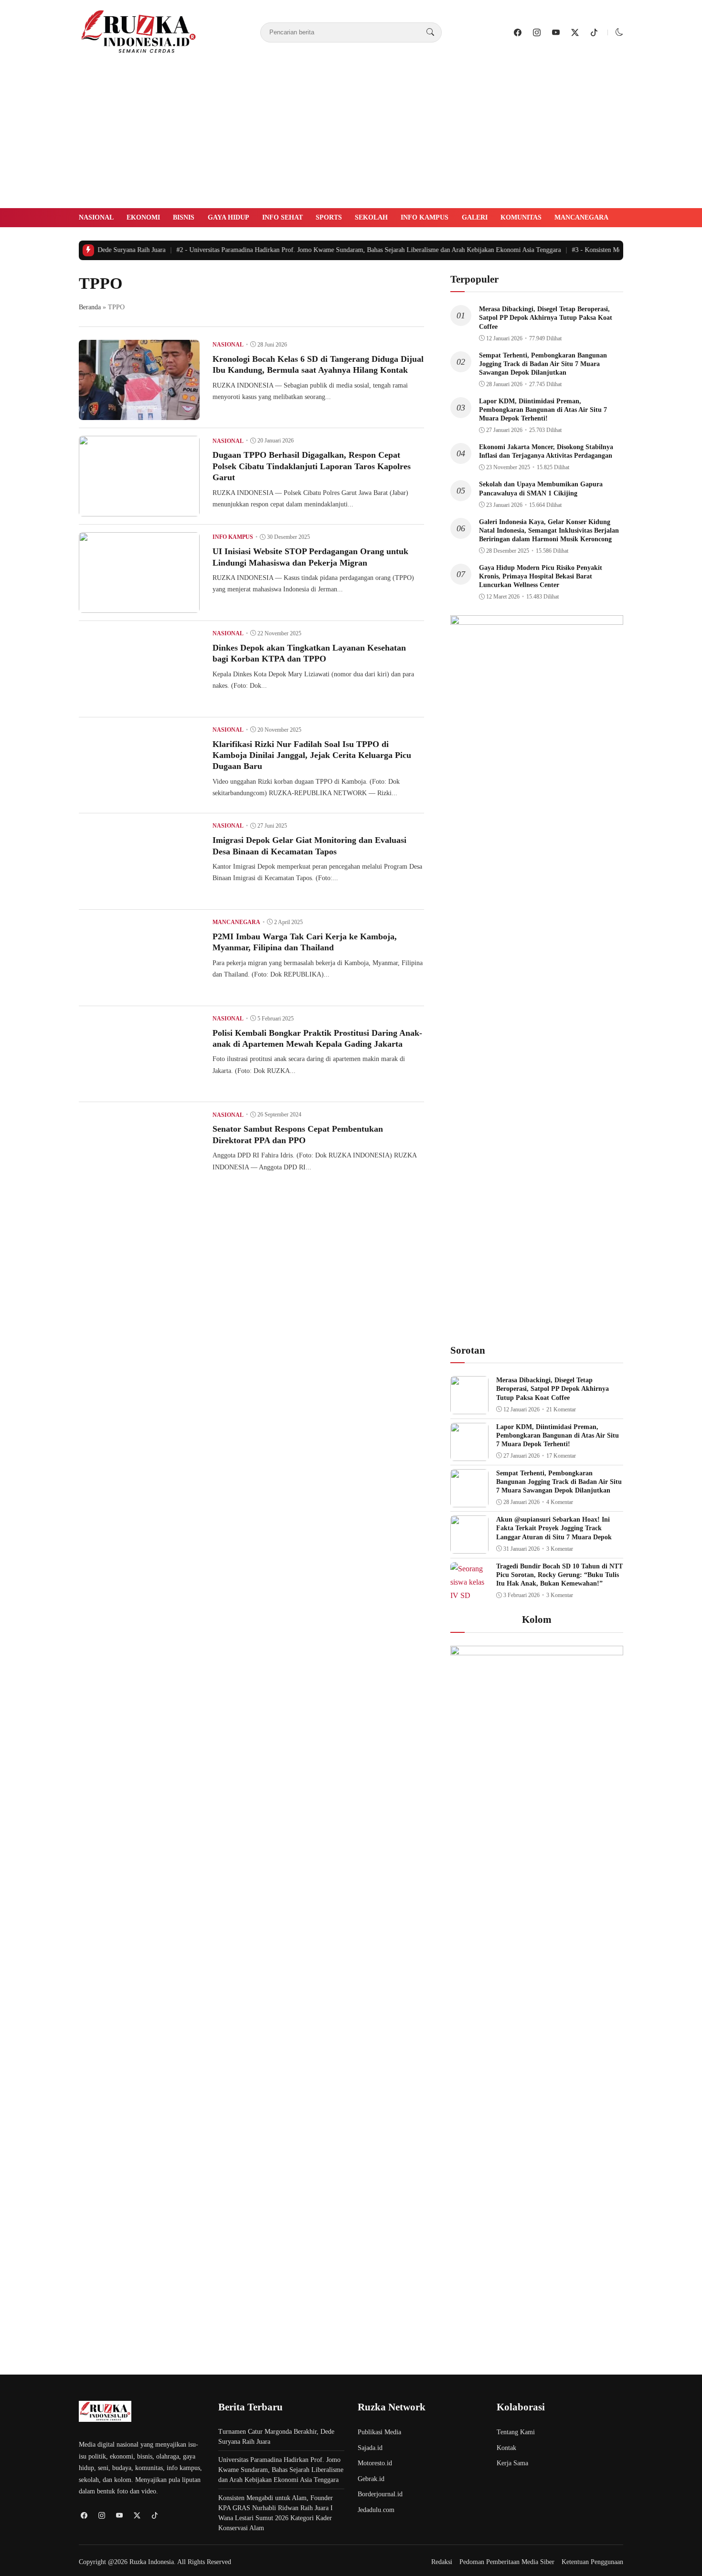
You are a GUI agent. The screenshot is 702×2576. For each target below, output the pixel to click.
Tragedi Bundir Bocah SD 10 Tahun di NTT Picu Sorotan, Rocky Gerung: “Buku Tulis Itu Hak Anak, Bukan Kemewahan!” (559, 1575)
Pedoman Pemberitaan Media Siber (507, 2562)
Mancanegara (581, 217)
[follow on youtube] (556, 32)
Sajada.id (370, 2448)
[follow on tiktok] (594, 32)
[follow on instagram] (537, 32)
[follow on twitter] (575, 32)
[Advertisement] (351, 137)
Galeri (475, 217)
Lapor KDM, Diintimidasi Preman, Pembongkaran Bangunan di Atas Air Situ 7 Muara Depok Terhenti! (543, 410)
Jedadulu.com (376, 2510)
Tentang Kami (516, 2432)
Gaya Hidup (229, 217)
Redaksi (442, 2562)
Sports (329, 217)
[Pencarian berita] (430, 32)
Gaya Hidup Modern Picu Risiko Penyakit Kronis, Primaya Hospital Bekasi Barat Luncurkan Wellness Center (541, 576)
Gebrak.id (371, 2479)
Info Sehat (282, 217)
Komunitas (521, 217)
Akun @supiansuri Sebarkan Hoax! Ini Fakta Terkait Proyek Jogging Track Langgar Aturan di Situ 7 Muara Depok (554, 1528)
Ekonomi (143, 217)
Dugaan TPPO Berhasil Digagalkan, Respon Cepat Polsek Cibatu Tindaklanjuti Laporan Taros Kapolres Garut (312, 466)
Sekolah (371, 217)
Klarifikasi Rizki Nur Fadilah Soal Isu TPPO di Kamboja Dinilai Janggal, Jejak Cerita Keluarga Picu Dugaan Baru (312, 755)
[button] (619, 32)
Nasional (96, 217)
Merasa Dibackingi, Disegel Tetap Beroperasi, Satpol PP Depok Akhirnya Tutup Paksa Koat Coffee (546, 318)
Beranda (90, 307)
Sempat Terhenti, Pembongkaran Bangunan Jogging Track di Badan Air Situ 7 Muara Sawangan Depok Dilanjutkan (543, 364)
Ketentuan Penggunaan (592, 2562)
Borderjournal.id (380, 2494)
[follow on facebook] (518, 32)
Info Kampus (425, 217)
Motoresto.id (375, 2463)
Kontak (506, 2448)
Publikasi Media (379, 2432)
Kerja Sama (512, 2463)
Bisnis (184, 217)
